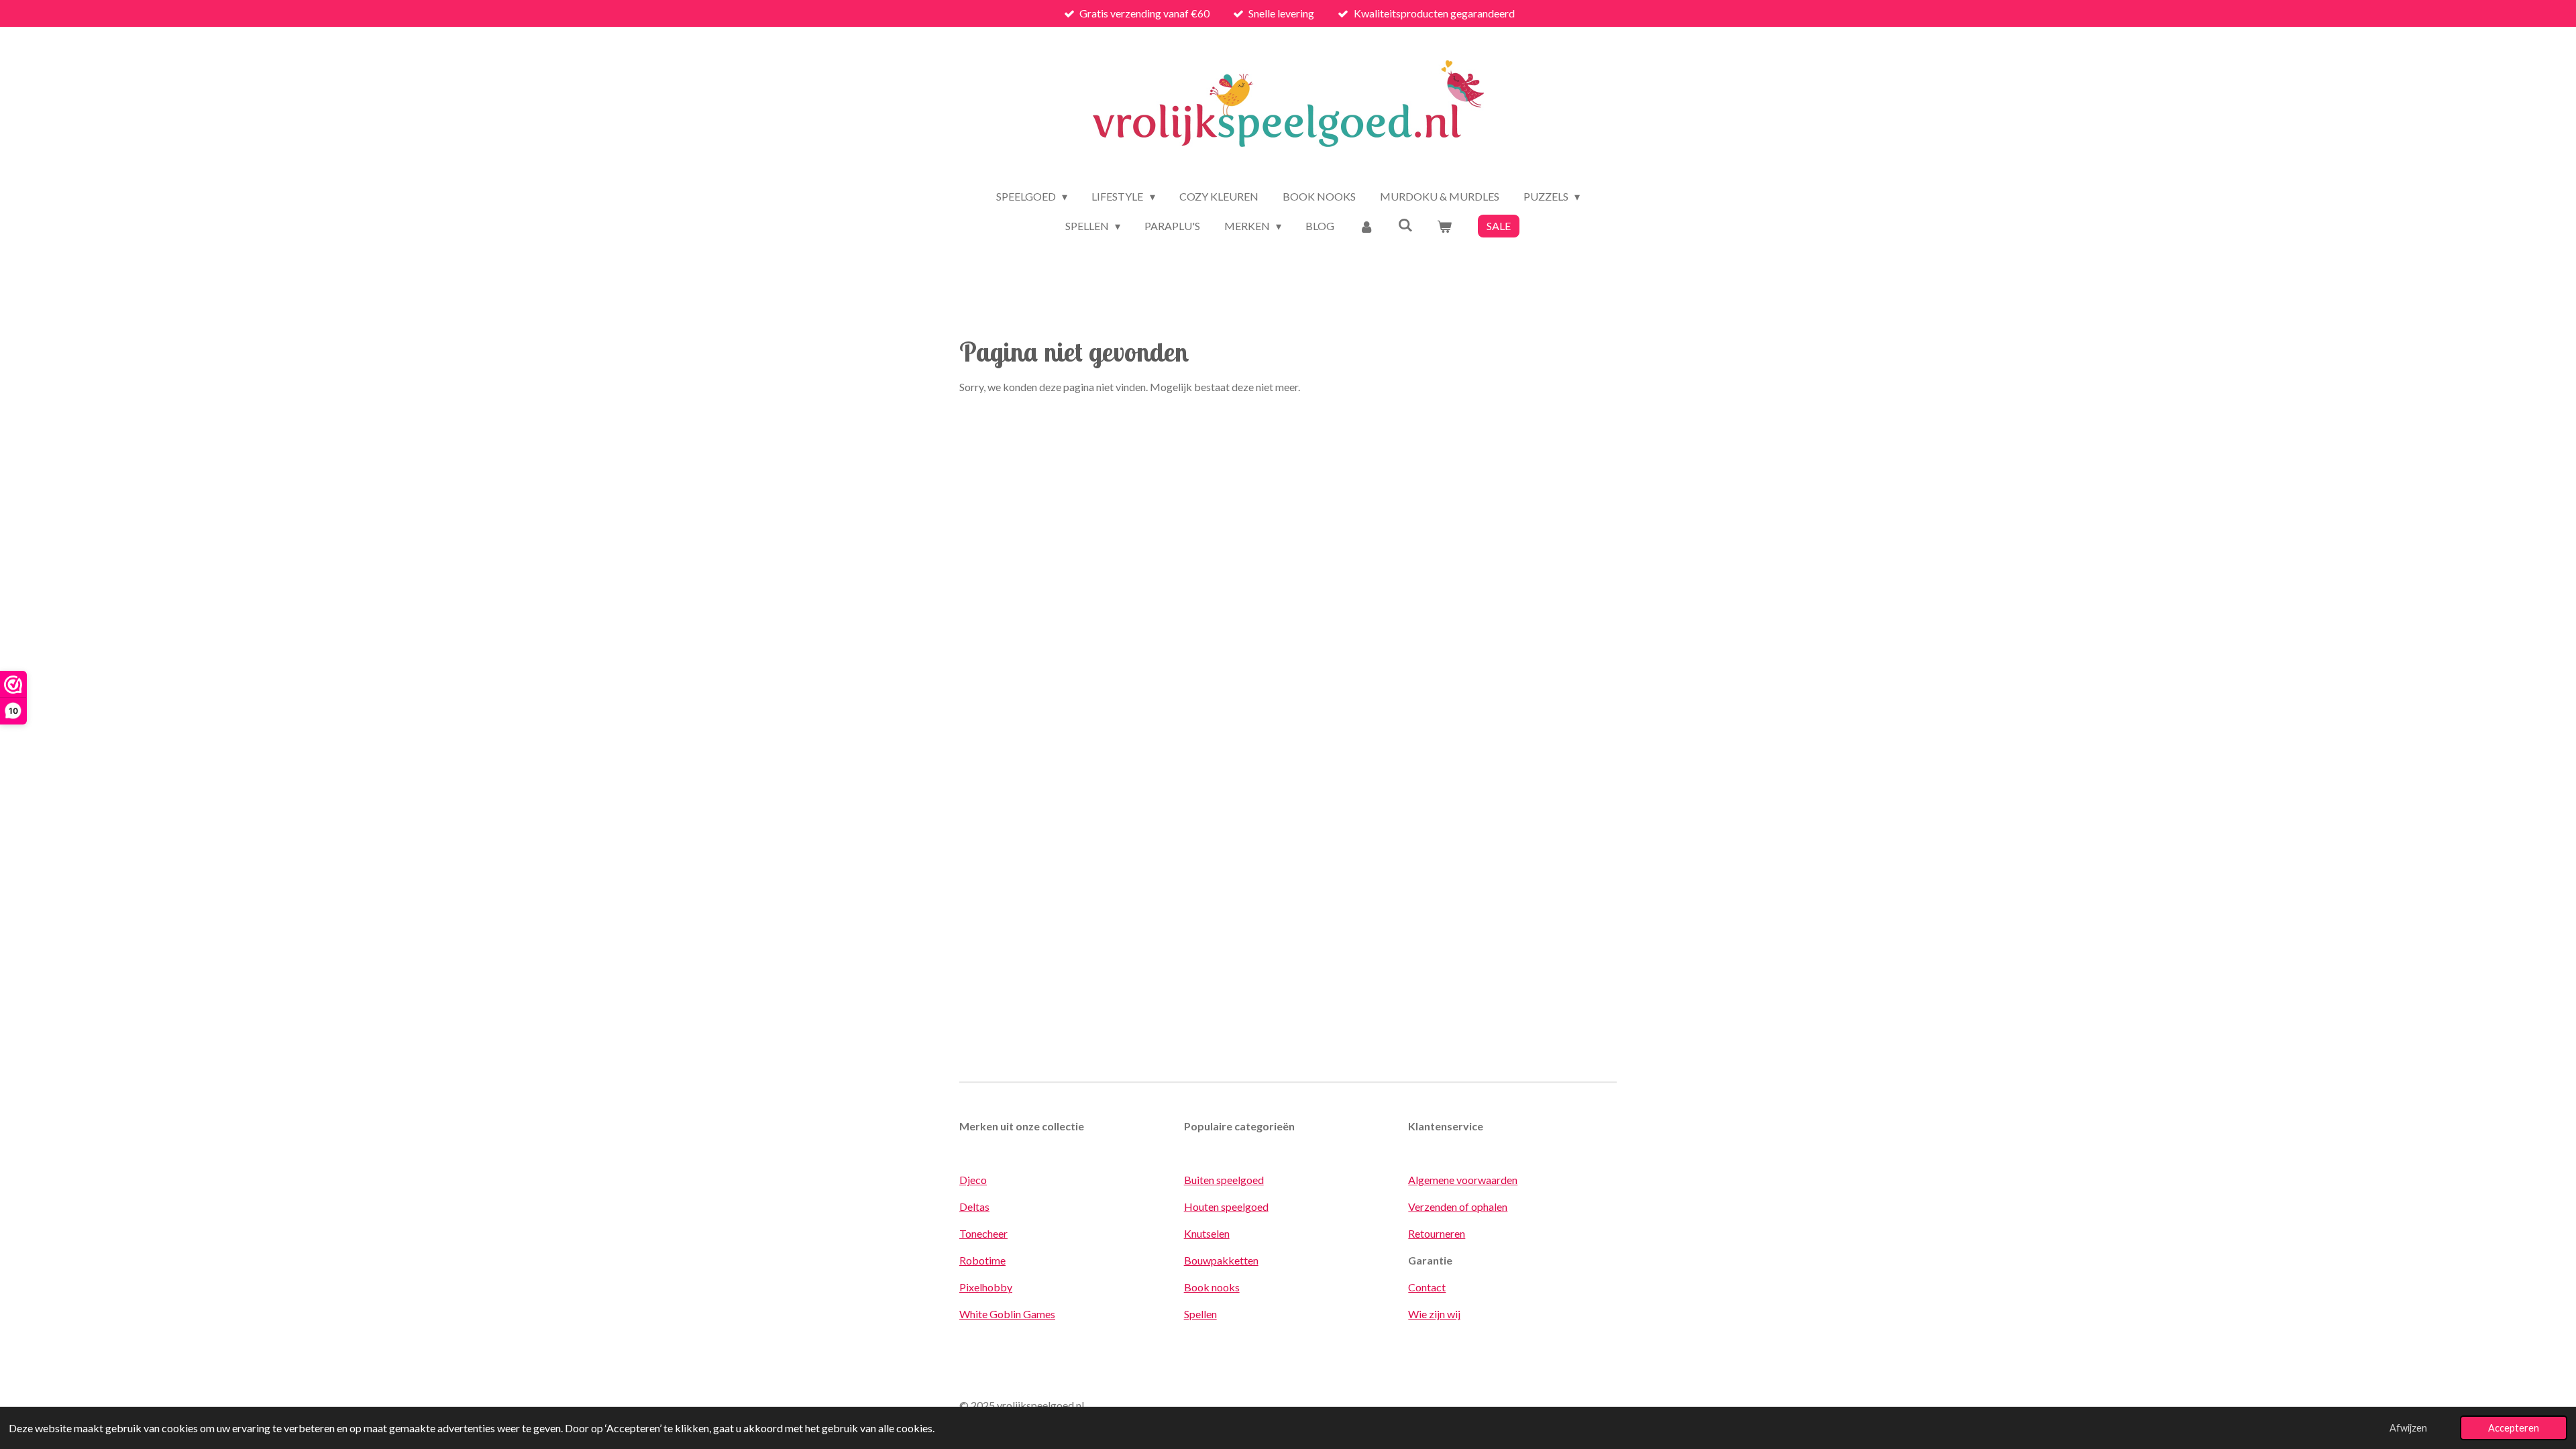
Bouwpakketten (1221, 1260)
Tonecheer (983, 1233)
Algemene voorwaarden (1463, 1180)
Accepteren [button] (2514, 1428)
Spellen (1200, 1314)
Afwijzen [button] (2408, 1428)
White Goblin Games (1007, 1314)
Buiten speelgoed (1224, 1180)
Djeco (973, 1180)
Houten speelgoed (1226, 1206)
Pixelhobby (986, 1287)
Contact (1427, 1287)
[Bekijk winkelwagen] (1444, 226)
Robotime (982, 1260)
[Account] (1366, 226)
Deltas (974, 1206)
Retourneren (1437, 1233)
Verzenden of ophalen (1458, 1206)
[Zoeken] (1405, 224)
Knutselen (1207, 1233)
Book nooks (1212, 1287)
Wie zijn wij (1434, 1314)
